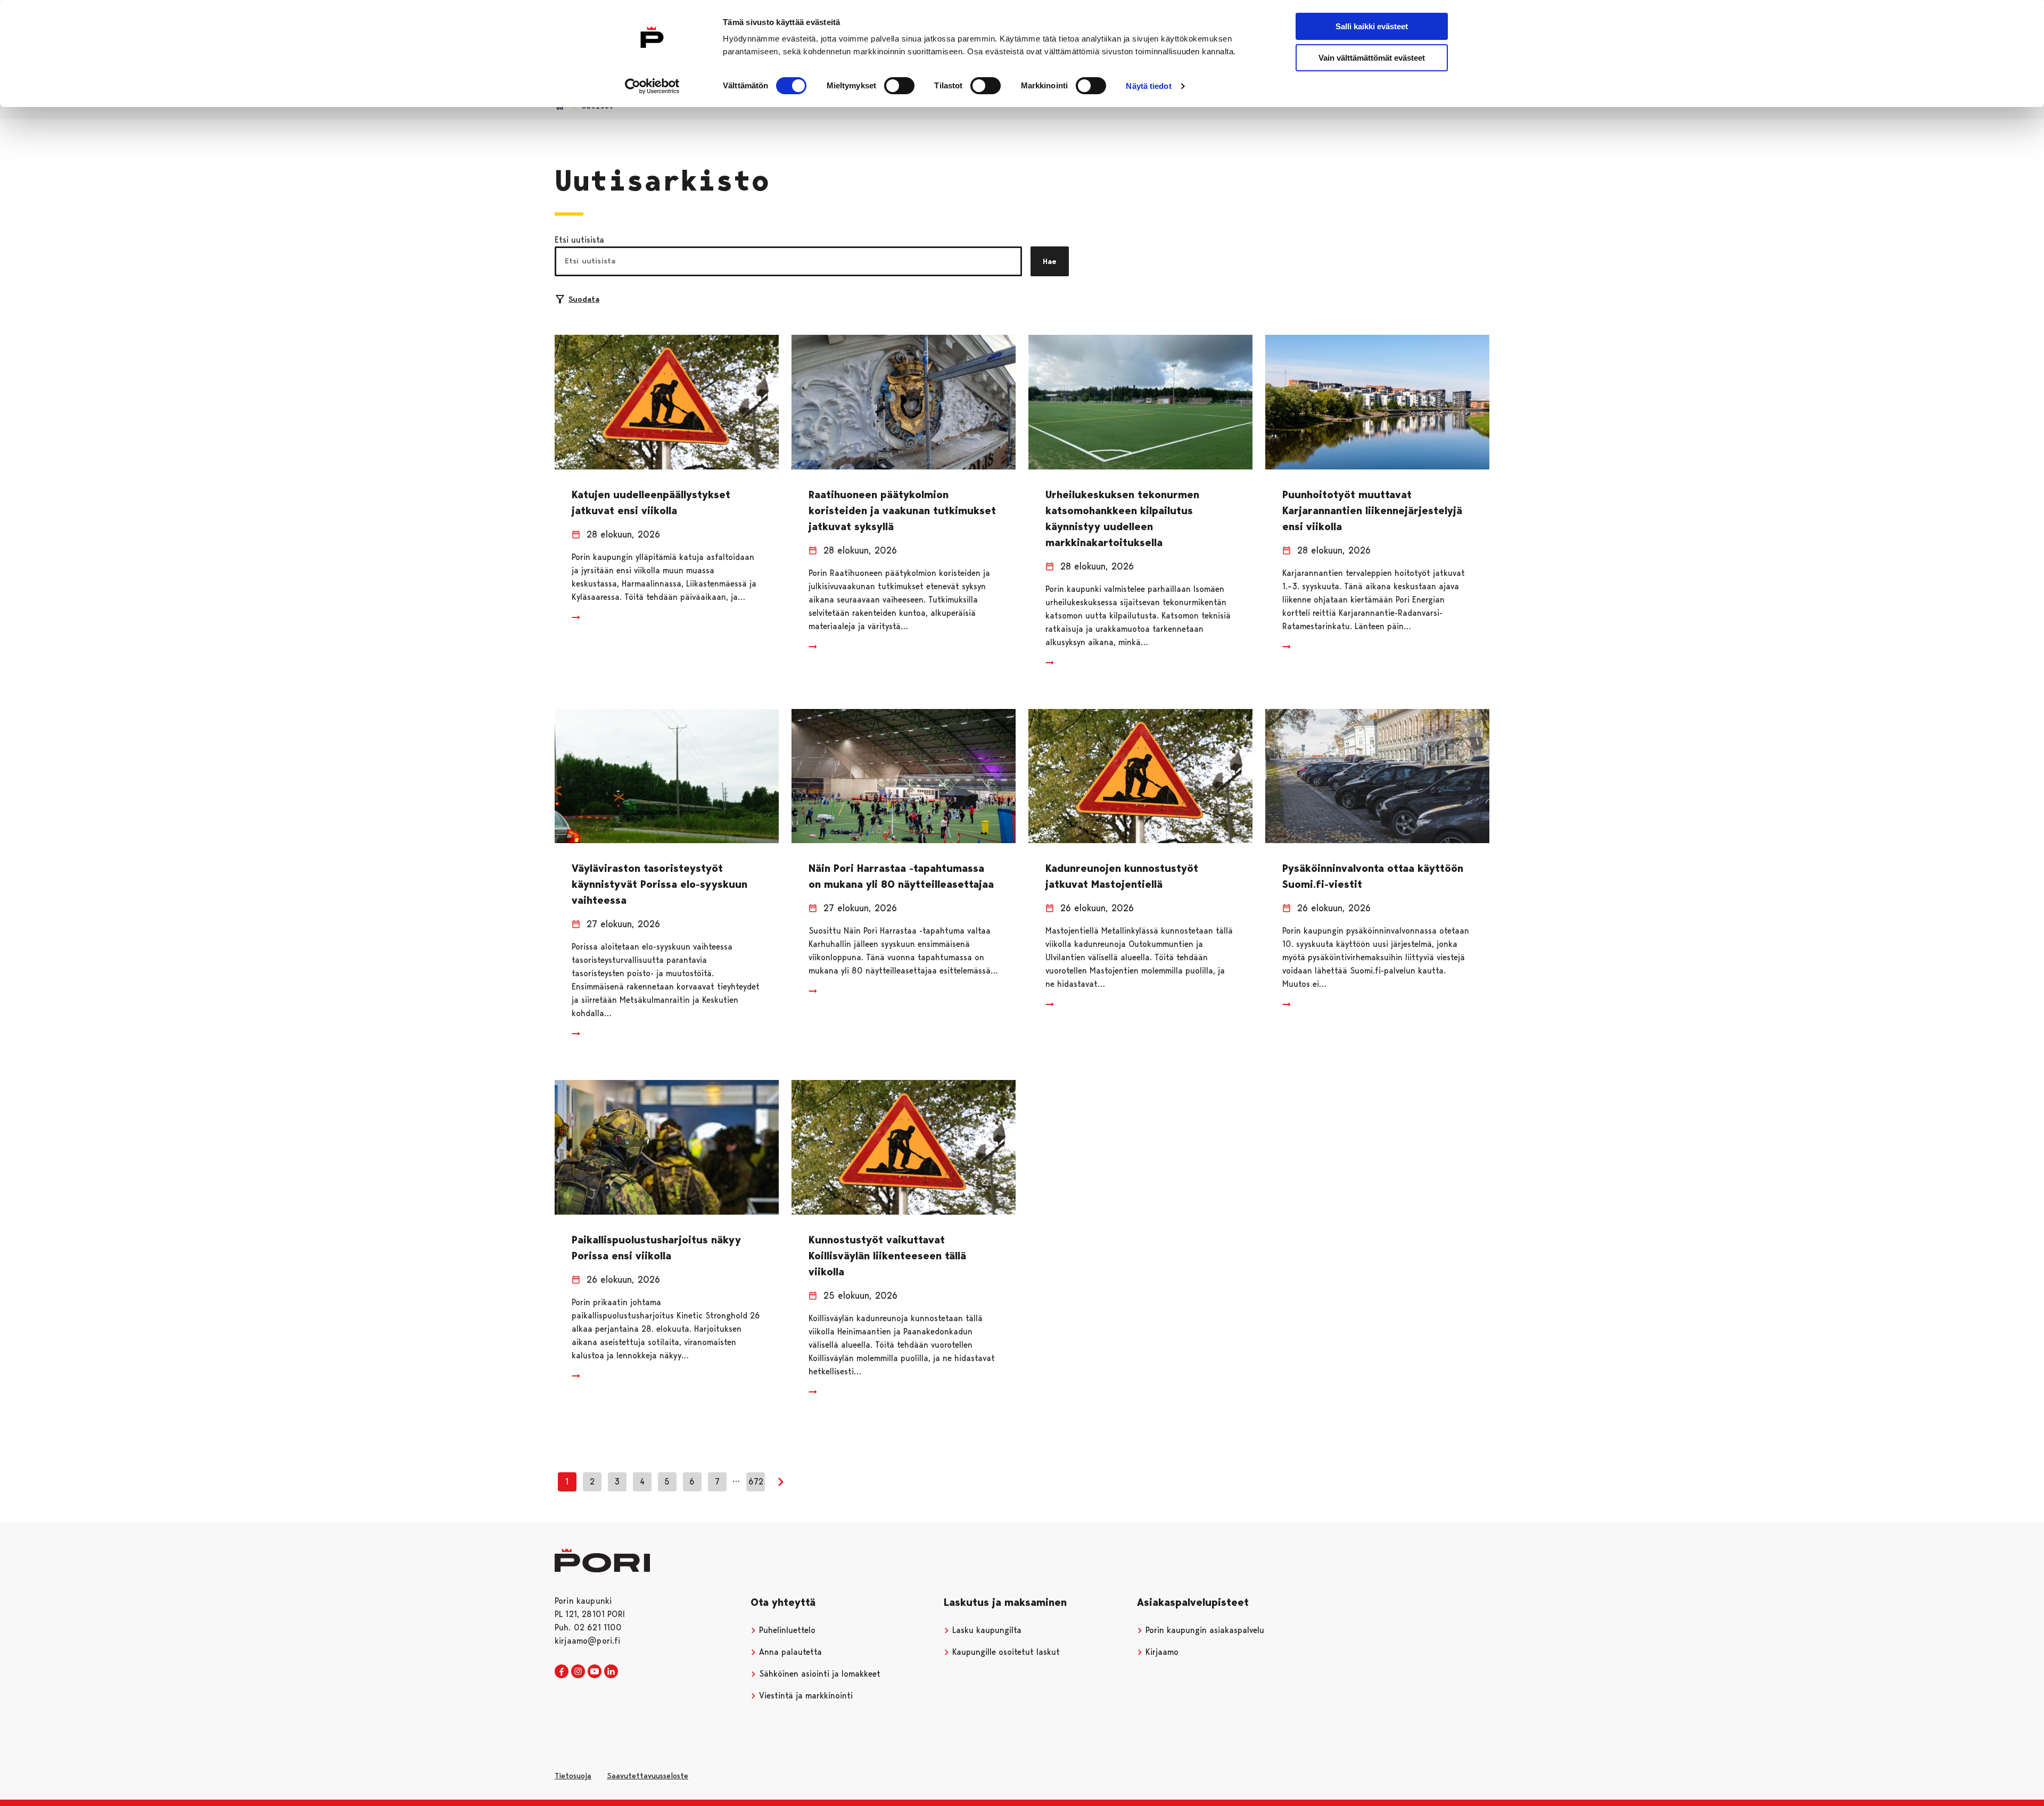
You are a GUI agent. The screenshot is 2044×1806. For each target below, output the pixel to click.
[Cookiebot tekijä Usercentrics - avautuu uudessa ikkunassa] (652, 86)
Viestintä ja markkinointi (805, 1696)
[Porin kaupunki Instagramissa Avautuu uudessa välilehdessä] (578, 1672)
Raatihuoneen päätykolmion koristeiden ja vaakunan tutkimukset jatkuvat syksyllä (902, 510)
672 (756, 1482)
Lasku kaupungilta (986, 1630)
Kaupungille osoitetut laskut (1005, 1652)
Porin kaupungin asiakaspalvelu (1204, 1630)
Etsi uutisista (579, 240)
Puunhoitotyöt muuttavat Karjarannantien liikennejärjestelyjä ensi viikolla (1372, 510)
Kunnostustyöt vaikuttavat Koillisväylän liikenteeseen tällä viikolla (887, 1256)
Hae (1050, 261)
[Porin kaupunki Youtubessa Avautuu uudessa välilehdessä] (595, 1672)
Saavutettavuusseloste (648, 1776)
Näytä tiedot (1148, 86)
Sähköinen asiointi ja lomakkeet (818, 1674)
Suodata (584, 299)
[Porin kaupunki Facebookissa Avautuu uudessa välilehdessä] (562, 1672)
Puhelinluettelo (786, 1630)
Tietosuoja (573, 1776)
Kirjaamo (1161, 1652)
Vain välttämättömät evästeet (1372, 58)
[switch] (899, 86)
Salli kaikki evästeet (1372, 26)
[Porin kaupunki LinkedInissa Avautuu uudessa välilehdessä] (611, 1672)
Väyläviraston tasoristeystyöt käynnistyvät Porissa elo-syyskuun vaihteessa (660, 884)
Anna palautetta (789, 1652)
